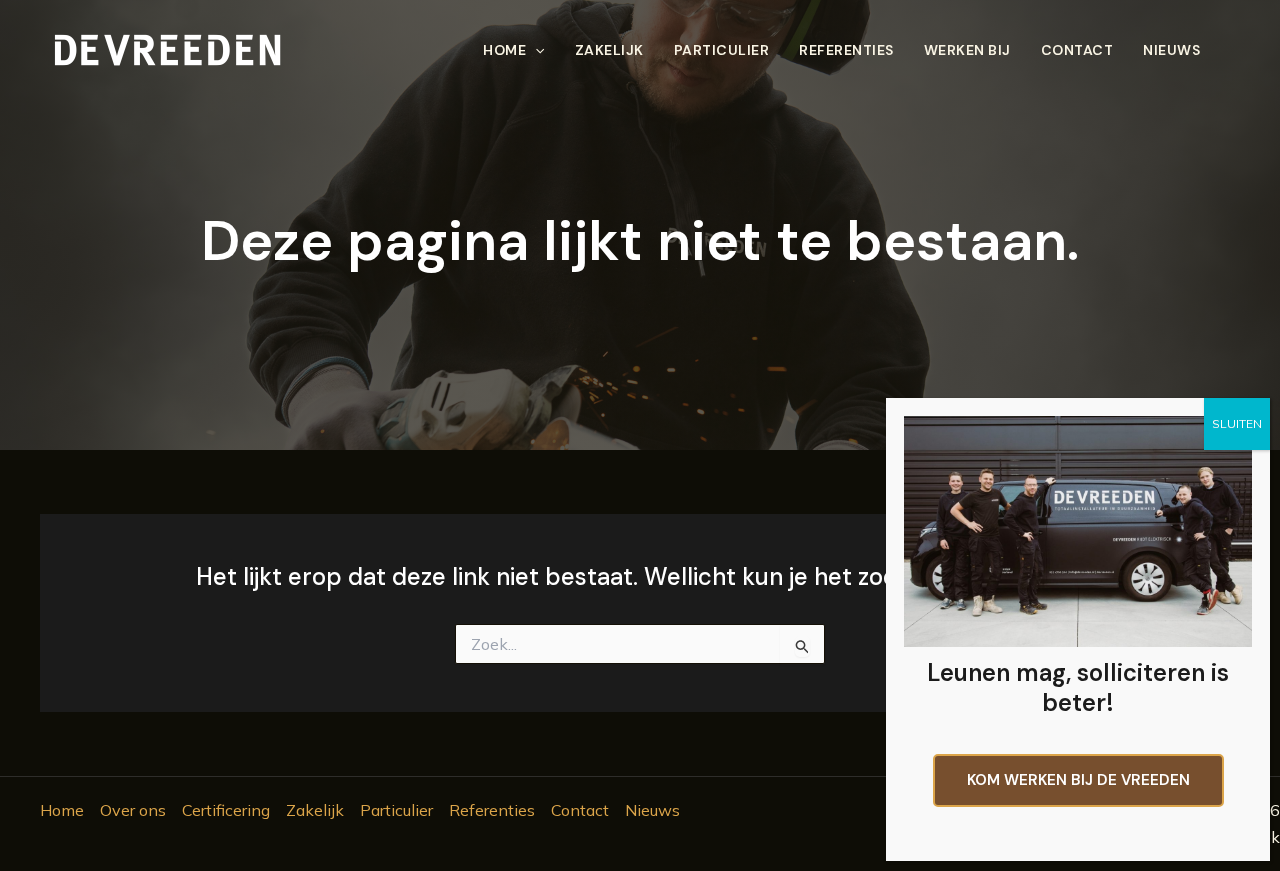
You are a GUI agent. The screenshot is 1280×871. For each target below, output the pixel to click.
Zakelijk (609, 50)
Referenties (846, 50)
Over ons (133, 810)
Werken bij (967, 50)
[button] (535, 50)
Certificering (226, 810)
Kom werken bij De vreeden (1078, 780)
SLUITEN (1237, 423)
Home (504, 50)
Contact (1077, 50)
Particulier (722, 50)
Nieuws (1171, 50)
